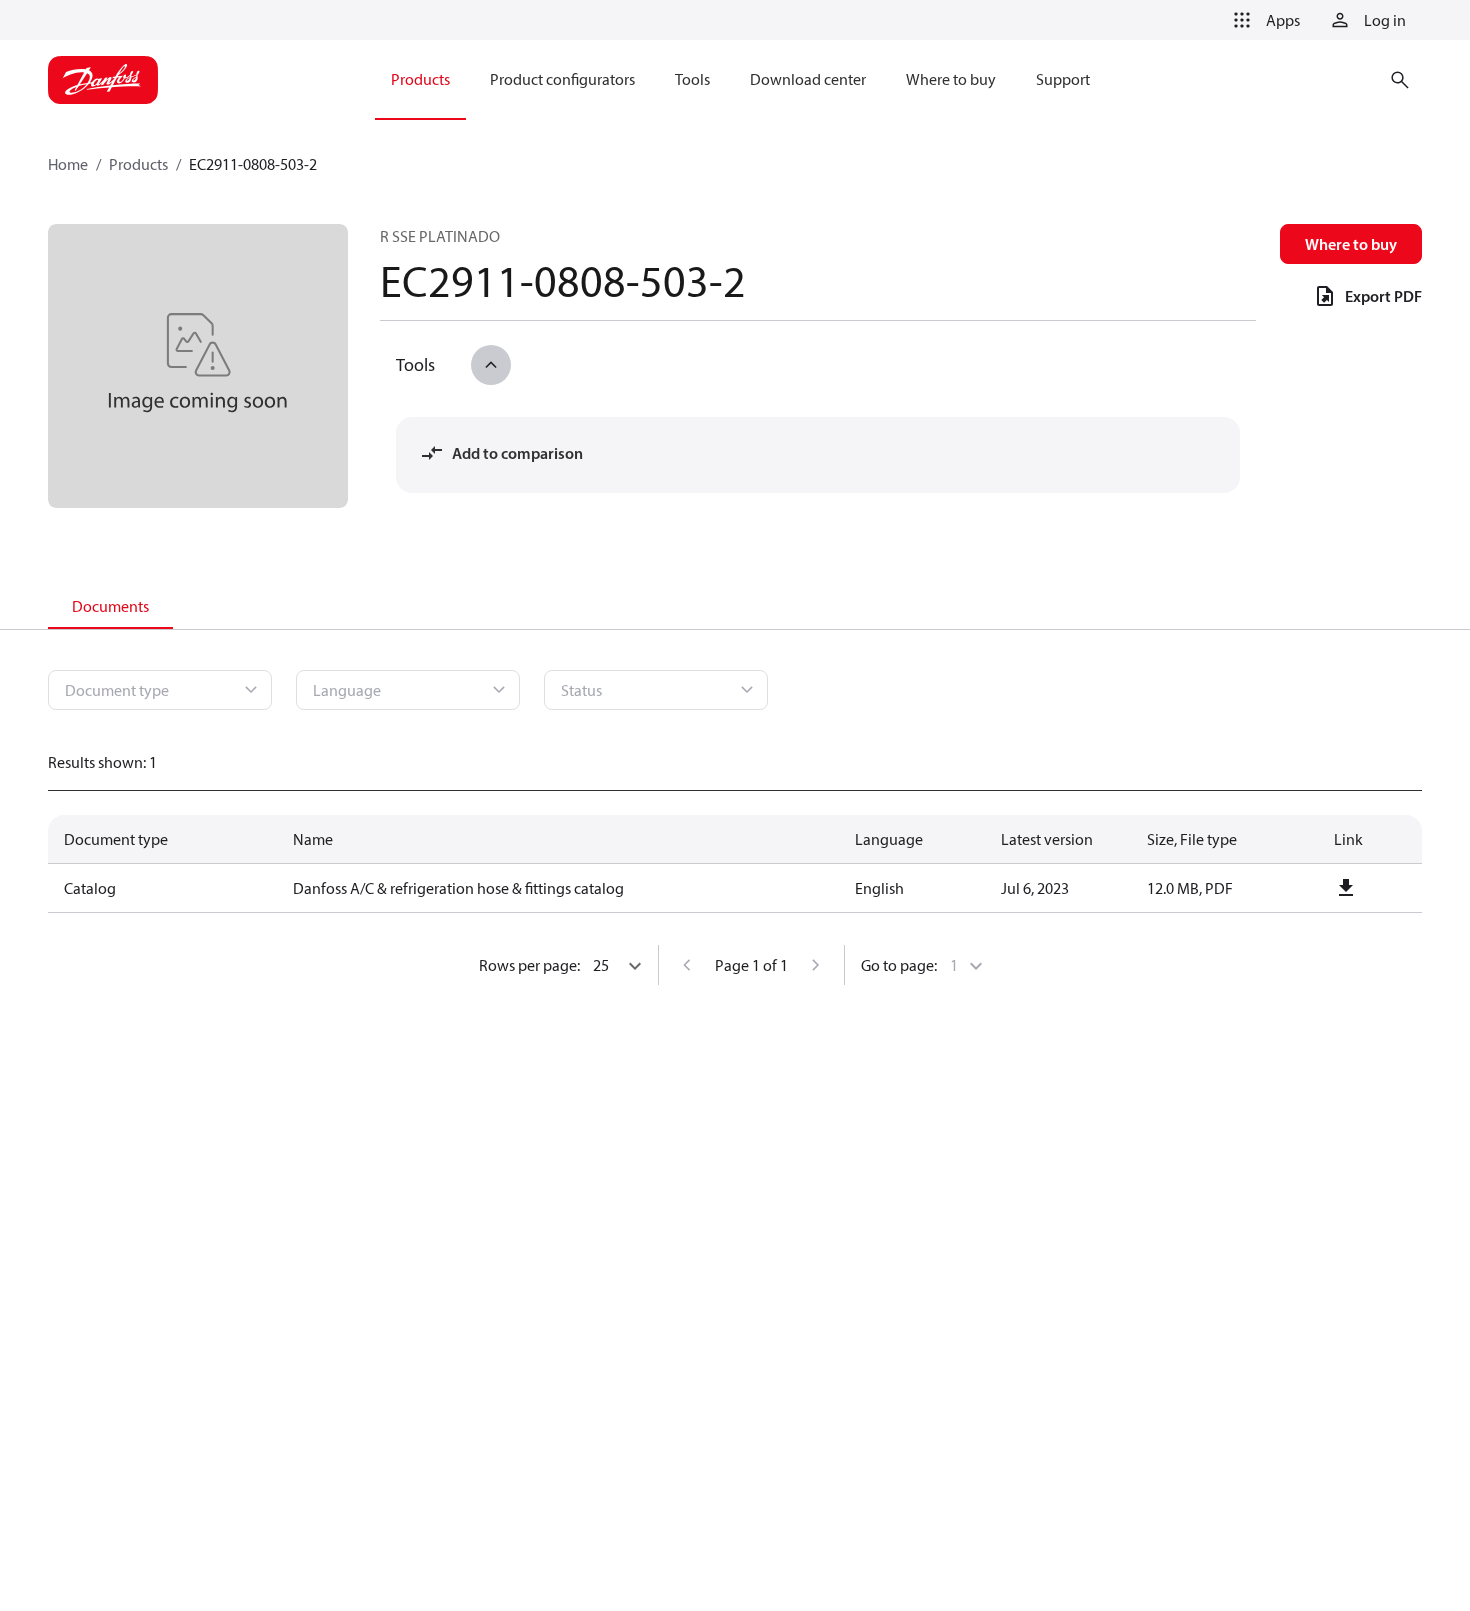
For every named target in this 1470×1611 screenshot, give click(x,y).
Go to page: (899, 965)
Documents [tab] (110, 606)
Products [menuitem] (420, 79)
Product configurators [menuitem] (562, 79)
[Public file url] (1346, 888)
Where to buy (1351, 244)
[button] (1263, 20)
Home (68, 164)
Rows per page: (529, 965)
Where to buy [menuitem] (951, 79)
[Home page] (103, 80)
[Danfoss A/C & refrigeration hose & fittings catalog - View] (1346, 888)
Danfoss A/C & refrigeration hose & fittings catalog (458, 888)
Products (138, 164)
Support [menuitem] (1063, 79)
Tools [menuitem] (692, 79)
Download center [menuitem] (808, 79)
